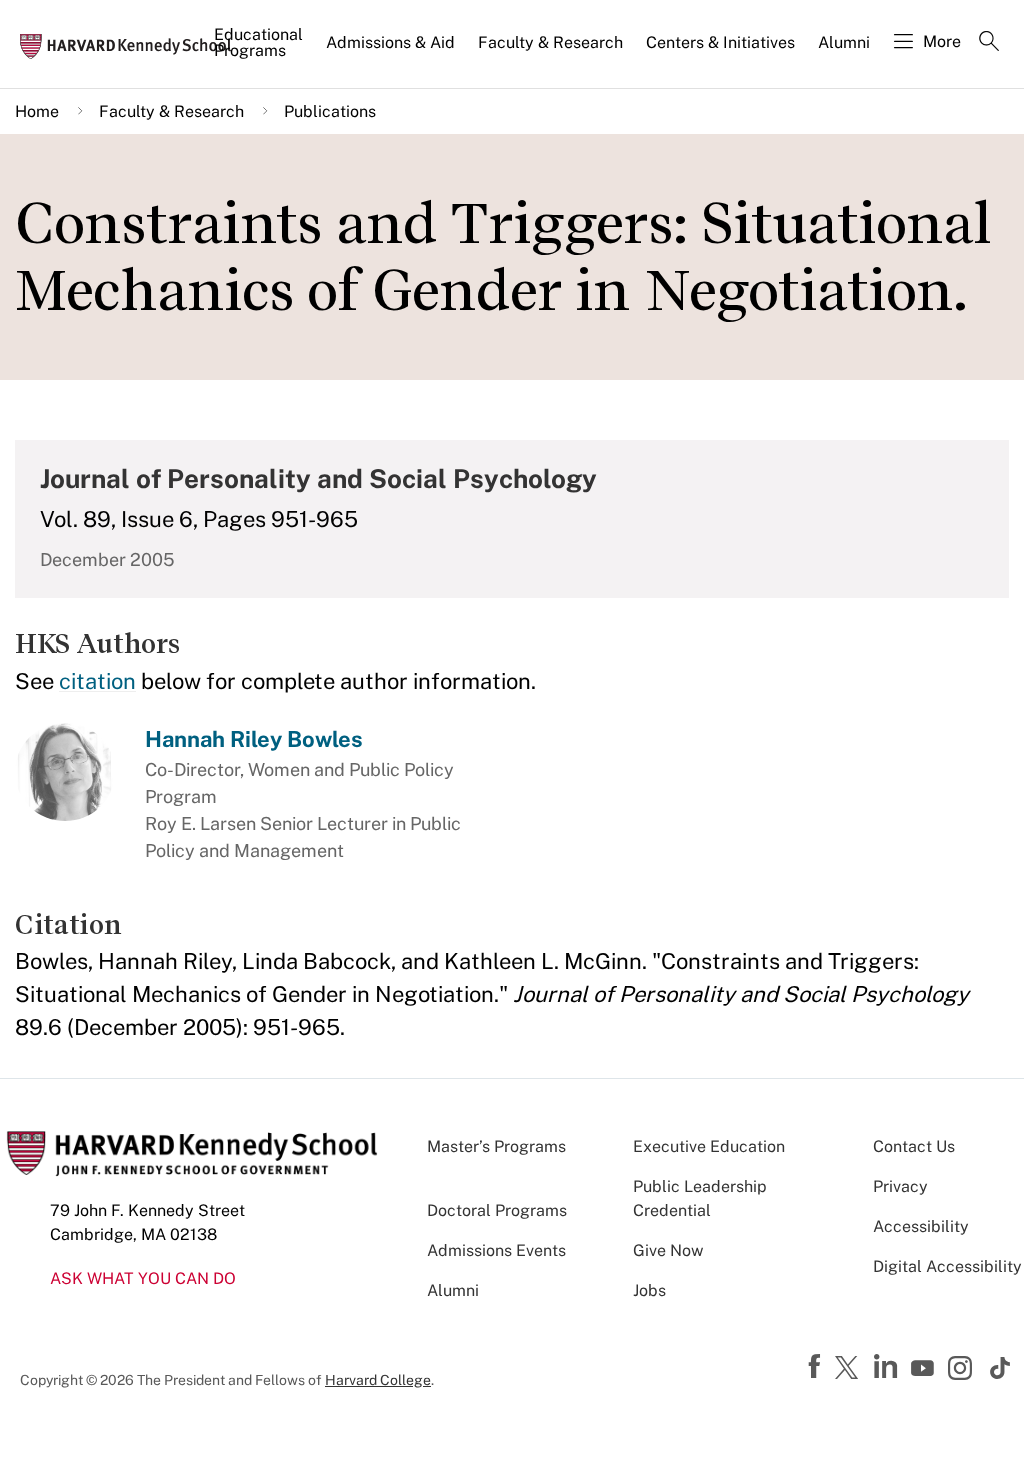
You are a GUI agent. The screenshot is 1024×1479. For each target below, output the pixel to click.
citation (97, 681)
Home (37, 111)
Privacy (900, 1186)
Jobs (649, 1290)
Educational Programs (258, 42)
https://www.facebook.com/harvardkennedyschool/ (817, 1367)
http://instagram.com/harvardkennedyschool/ (963, 1370)
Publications (330, 111)
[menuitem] (260, 51)
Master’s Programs (496, 1146)
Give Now (668, 1250)
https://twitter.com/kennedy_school (850, 1369)
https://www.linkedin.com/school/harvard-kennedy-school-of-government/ (888, 1367)
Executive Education (709, 1146)
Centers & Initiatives (720, 42)
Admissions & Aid (390, 42)
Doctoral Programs (497, 1210)
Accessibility (921, 1226)
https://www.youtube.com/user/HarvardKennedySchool (925, 1369)
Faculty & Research (550, 42)
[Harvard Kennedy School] (132, 45)
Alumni (844, 42)
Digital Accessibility (947, 1266)
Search (989, 43)
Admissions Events (496, 1250)
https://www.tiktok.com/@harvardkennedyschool (1001, 1368)
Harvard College (378, 1380)
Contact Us (914, 1146)
